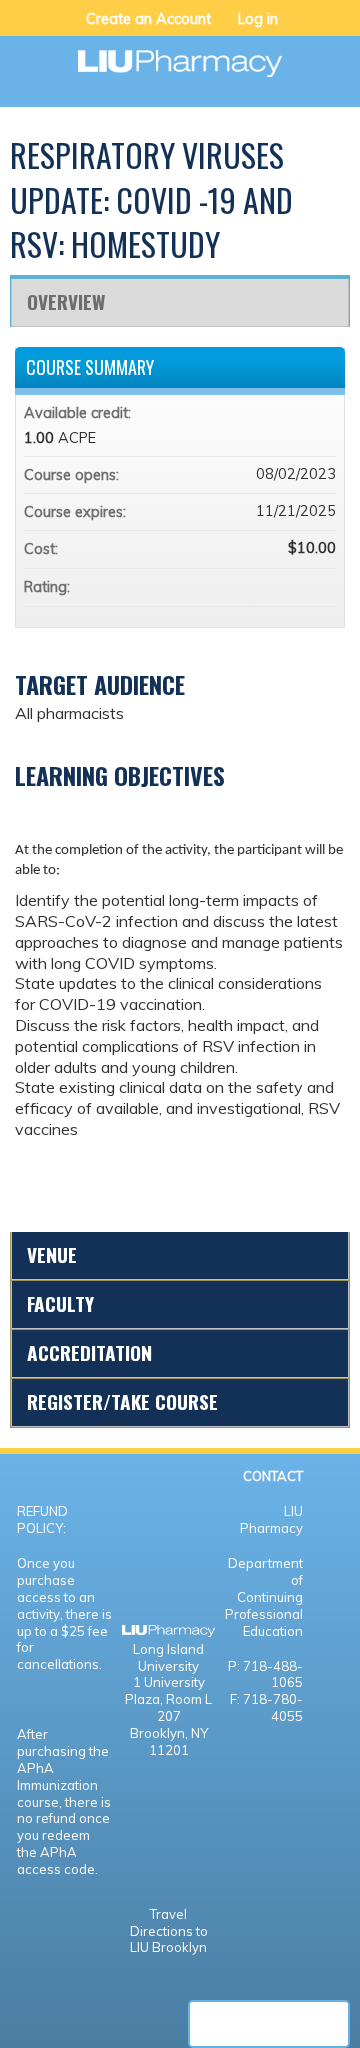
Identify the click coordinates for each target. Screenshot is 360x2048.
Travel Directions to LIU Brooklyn (169, 1931)
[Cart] (301, 29)
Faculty (60, 1303)
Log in (258, 19)
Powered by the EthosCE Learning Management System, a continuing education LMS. (269, 2024)
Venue (52, 1254)
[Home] (180, 56)
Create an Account (148, 19)
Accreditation (89, 1352)
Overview (66, 301)
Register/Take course (122, 1401)
